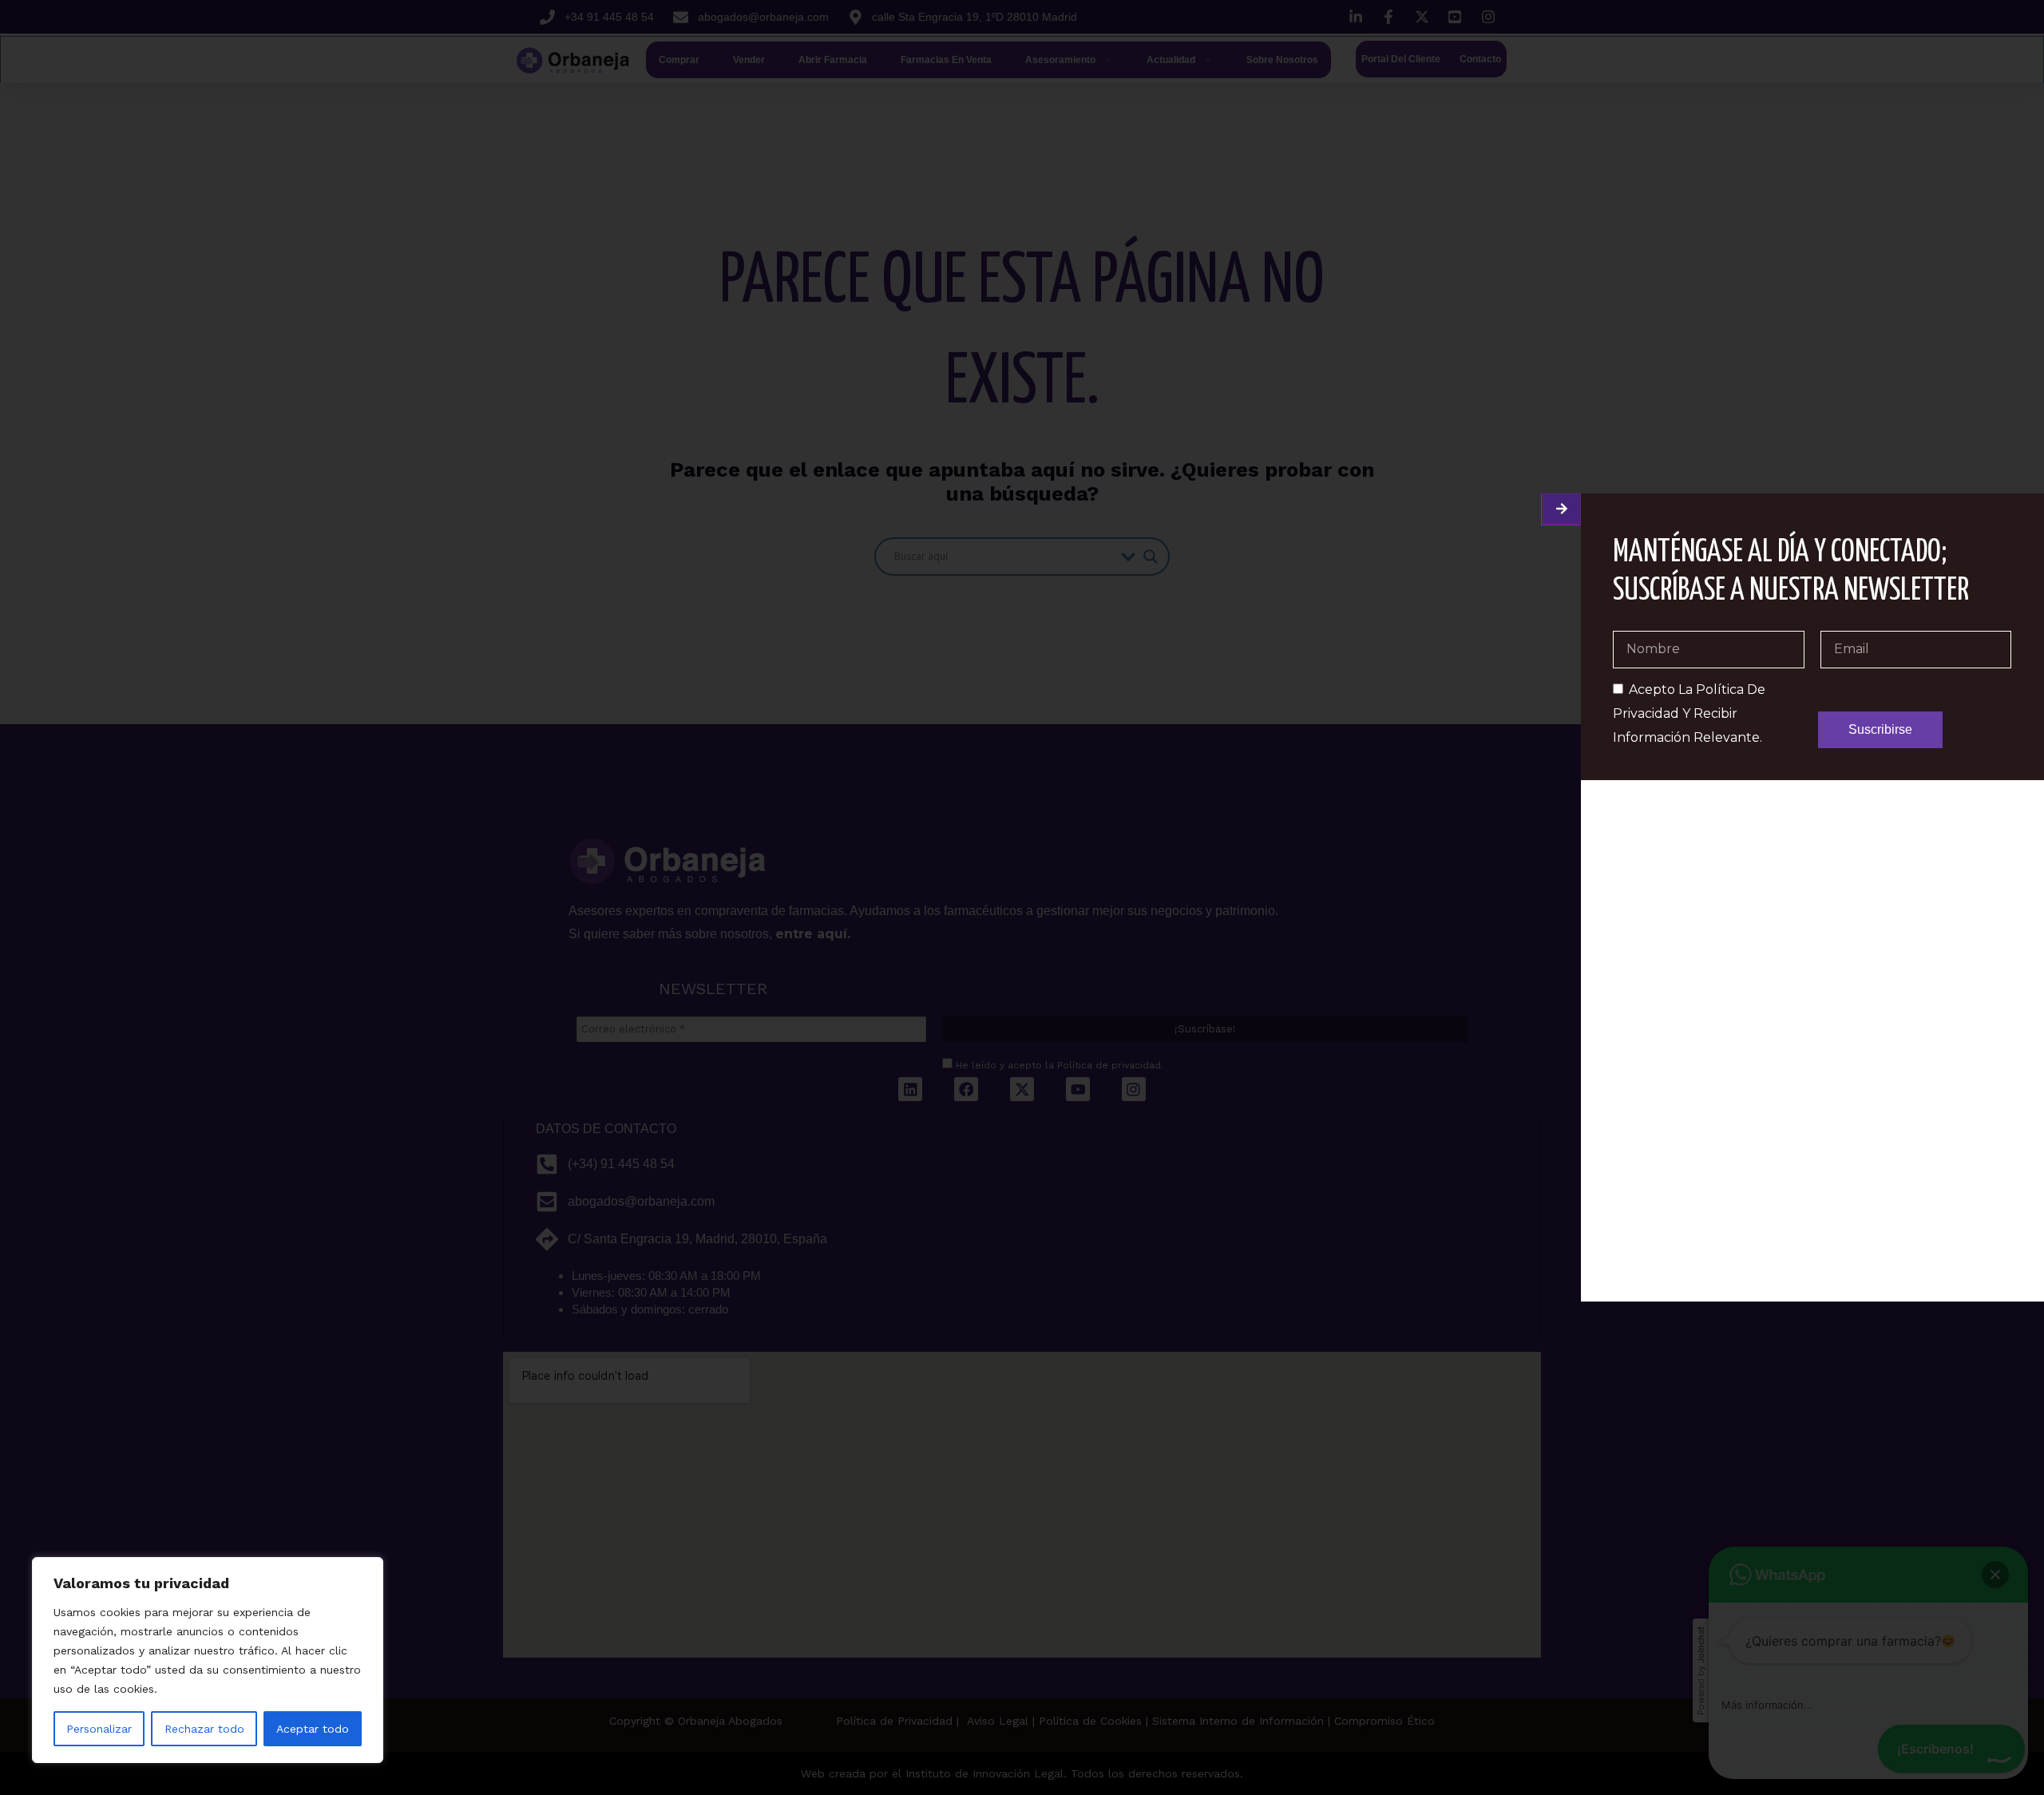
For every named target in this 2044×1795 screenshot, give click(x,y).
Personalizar (99, 1729)
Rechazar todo (204, 1729)
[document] (1022, 897)
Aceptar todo (313, 1729)
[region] (208, 1660)
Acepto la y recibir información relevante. (1689, 713)
